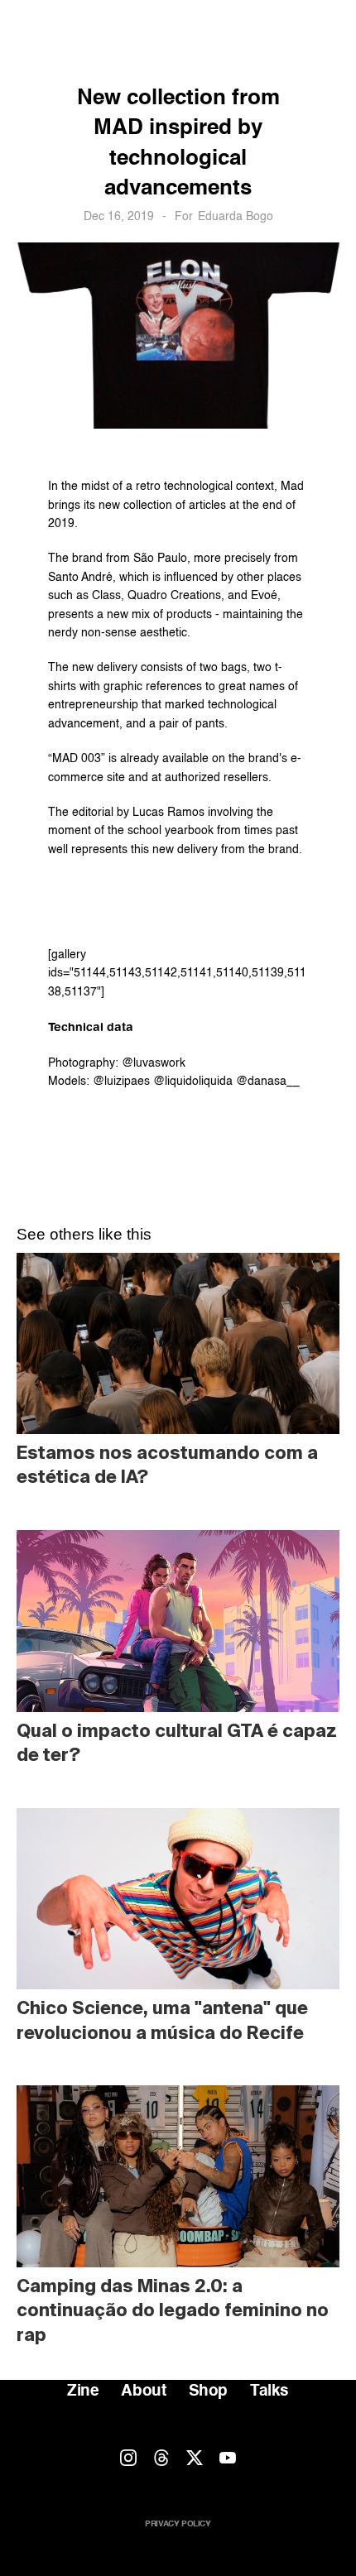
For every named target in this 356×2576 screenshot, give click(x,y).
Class (106, 596)
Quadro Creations (174, 596)
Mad (292, 487)
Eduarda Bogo (236, 217)
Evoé (264, 596)
